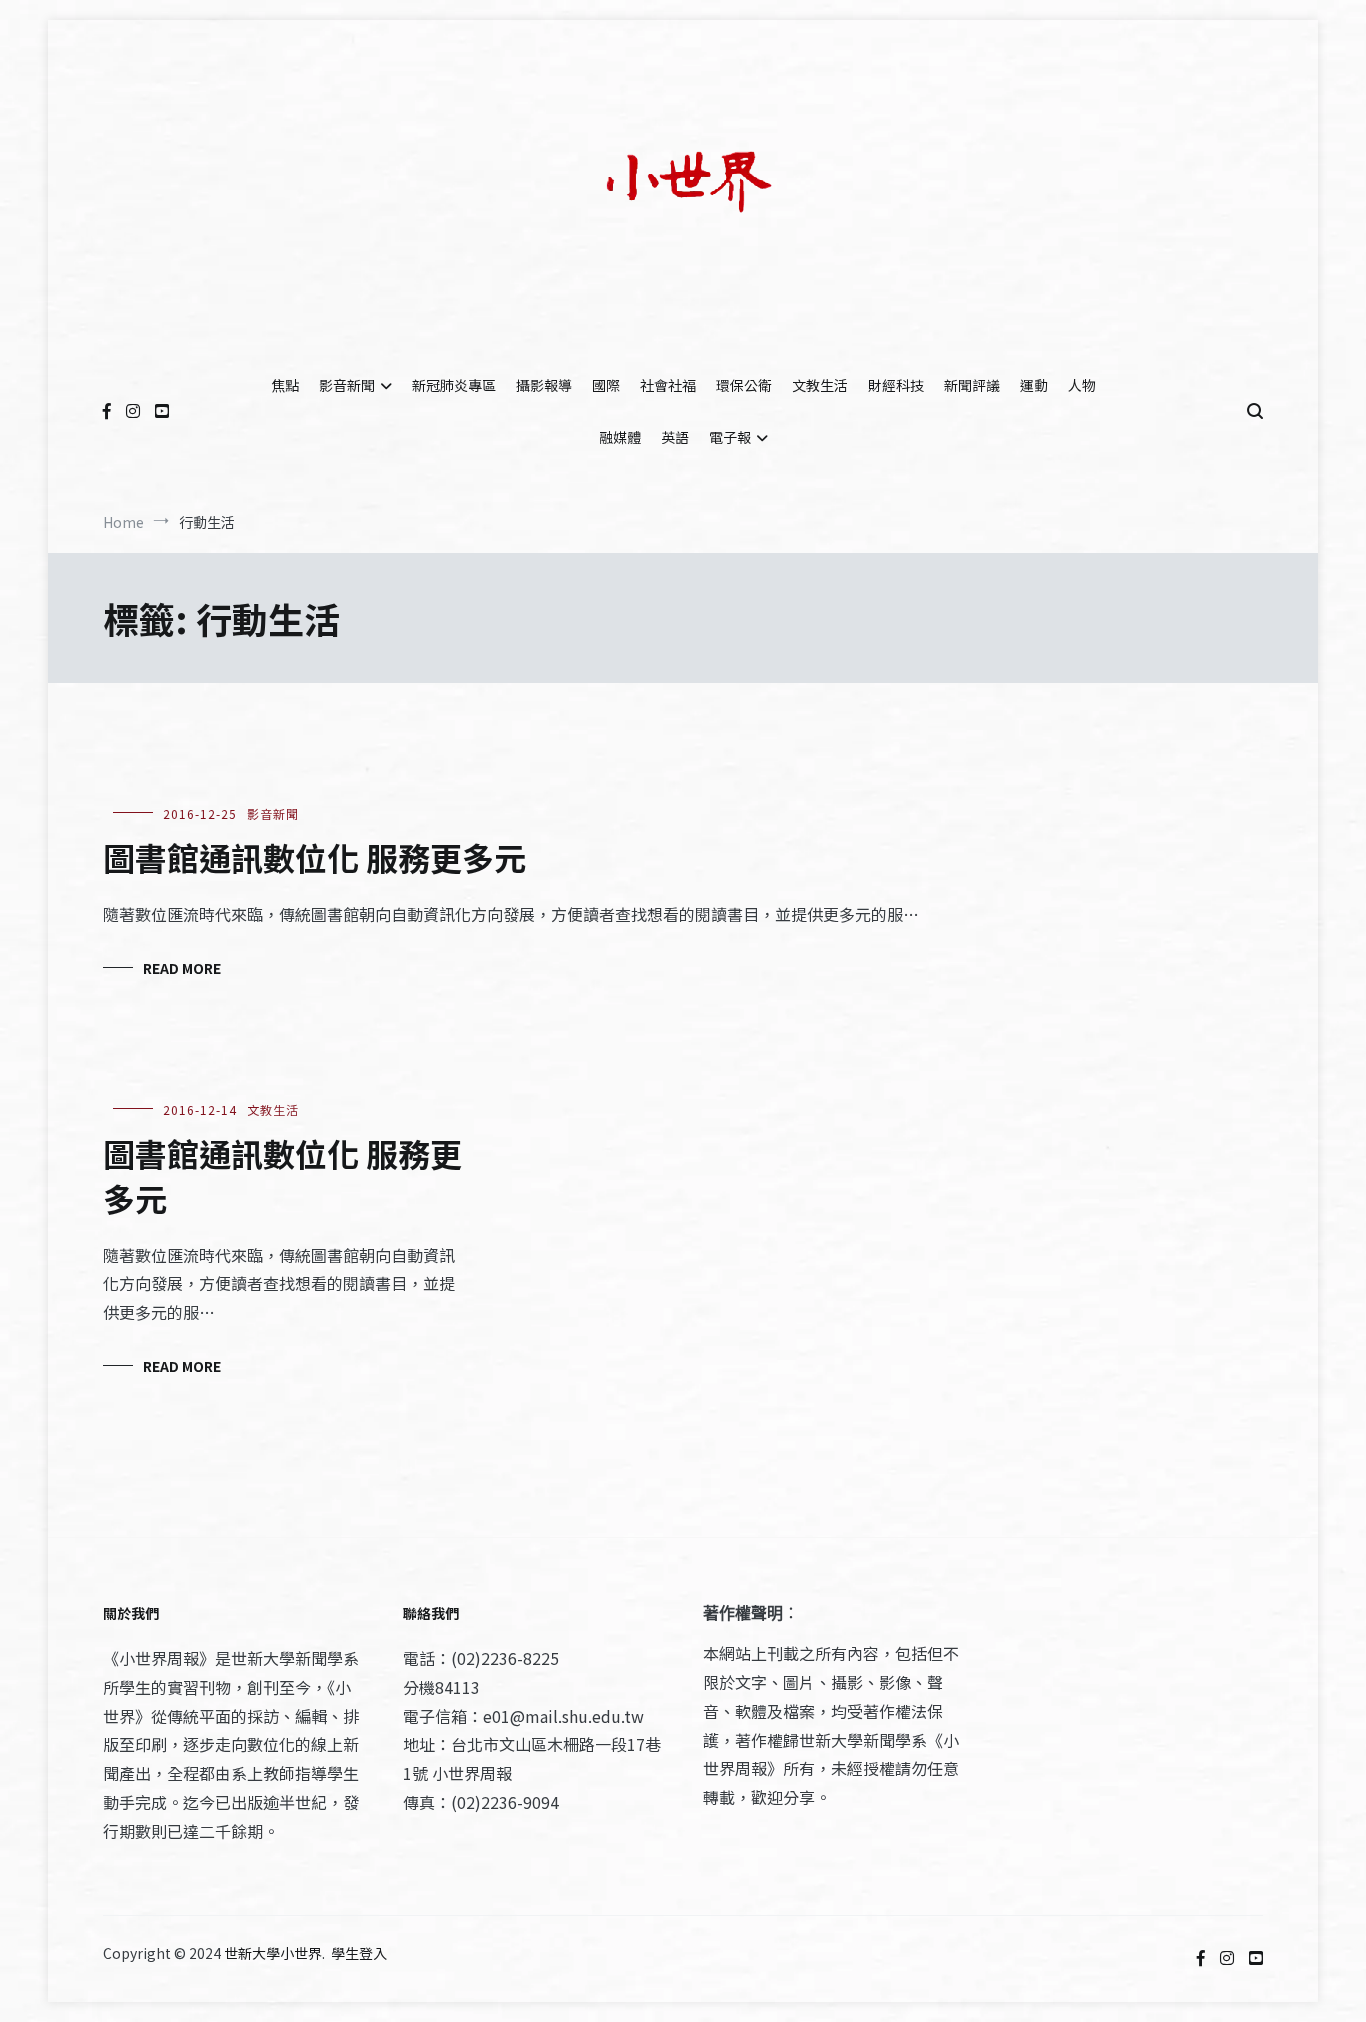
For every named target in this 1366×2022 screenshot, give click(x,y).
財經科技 (896, 385)
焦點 (285, 385)
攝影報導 (544, 385)
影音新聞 (347, 385)
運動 (1034, 385)
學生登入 (359, 1953)
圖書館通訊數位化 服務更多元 (314, 857)
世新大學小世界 (273, 1953)
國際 (606, 385)
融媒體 (620, 437)
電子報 (730, 437)
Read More (182, 968)
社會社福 (668, 385)
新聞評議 (972, 385)
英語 (675, 437)
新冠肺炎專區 (454, 385)
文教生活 (820, 385)
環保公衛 (744, 385)
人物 (1082, 385)
